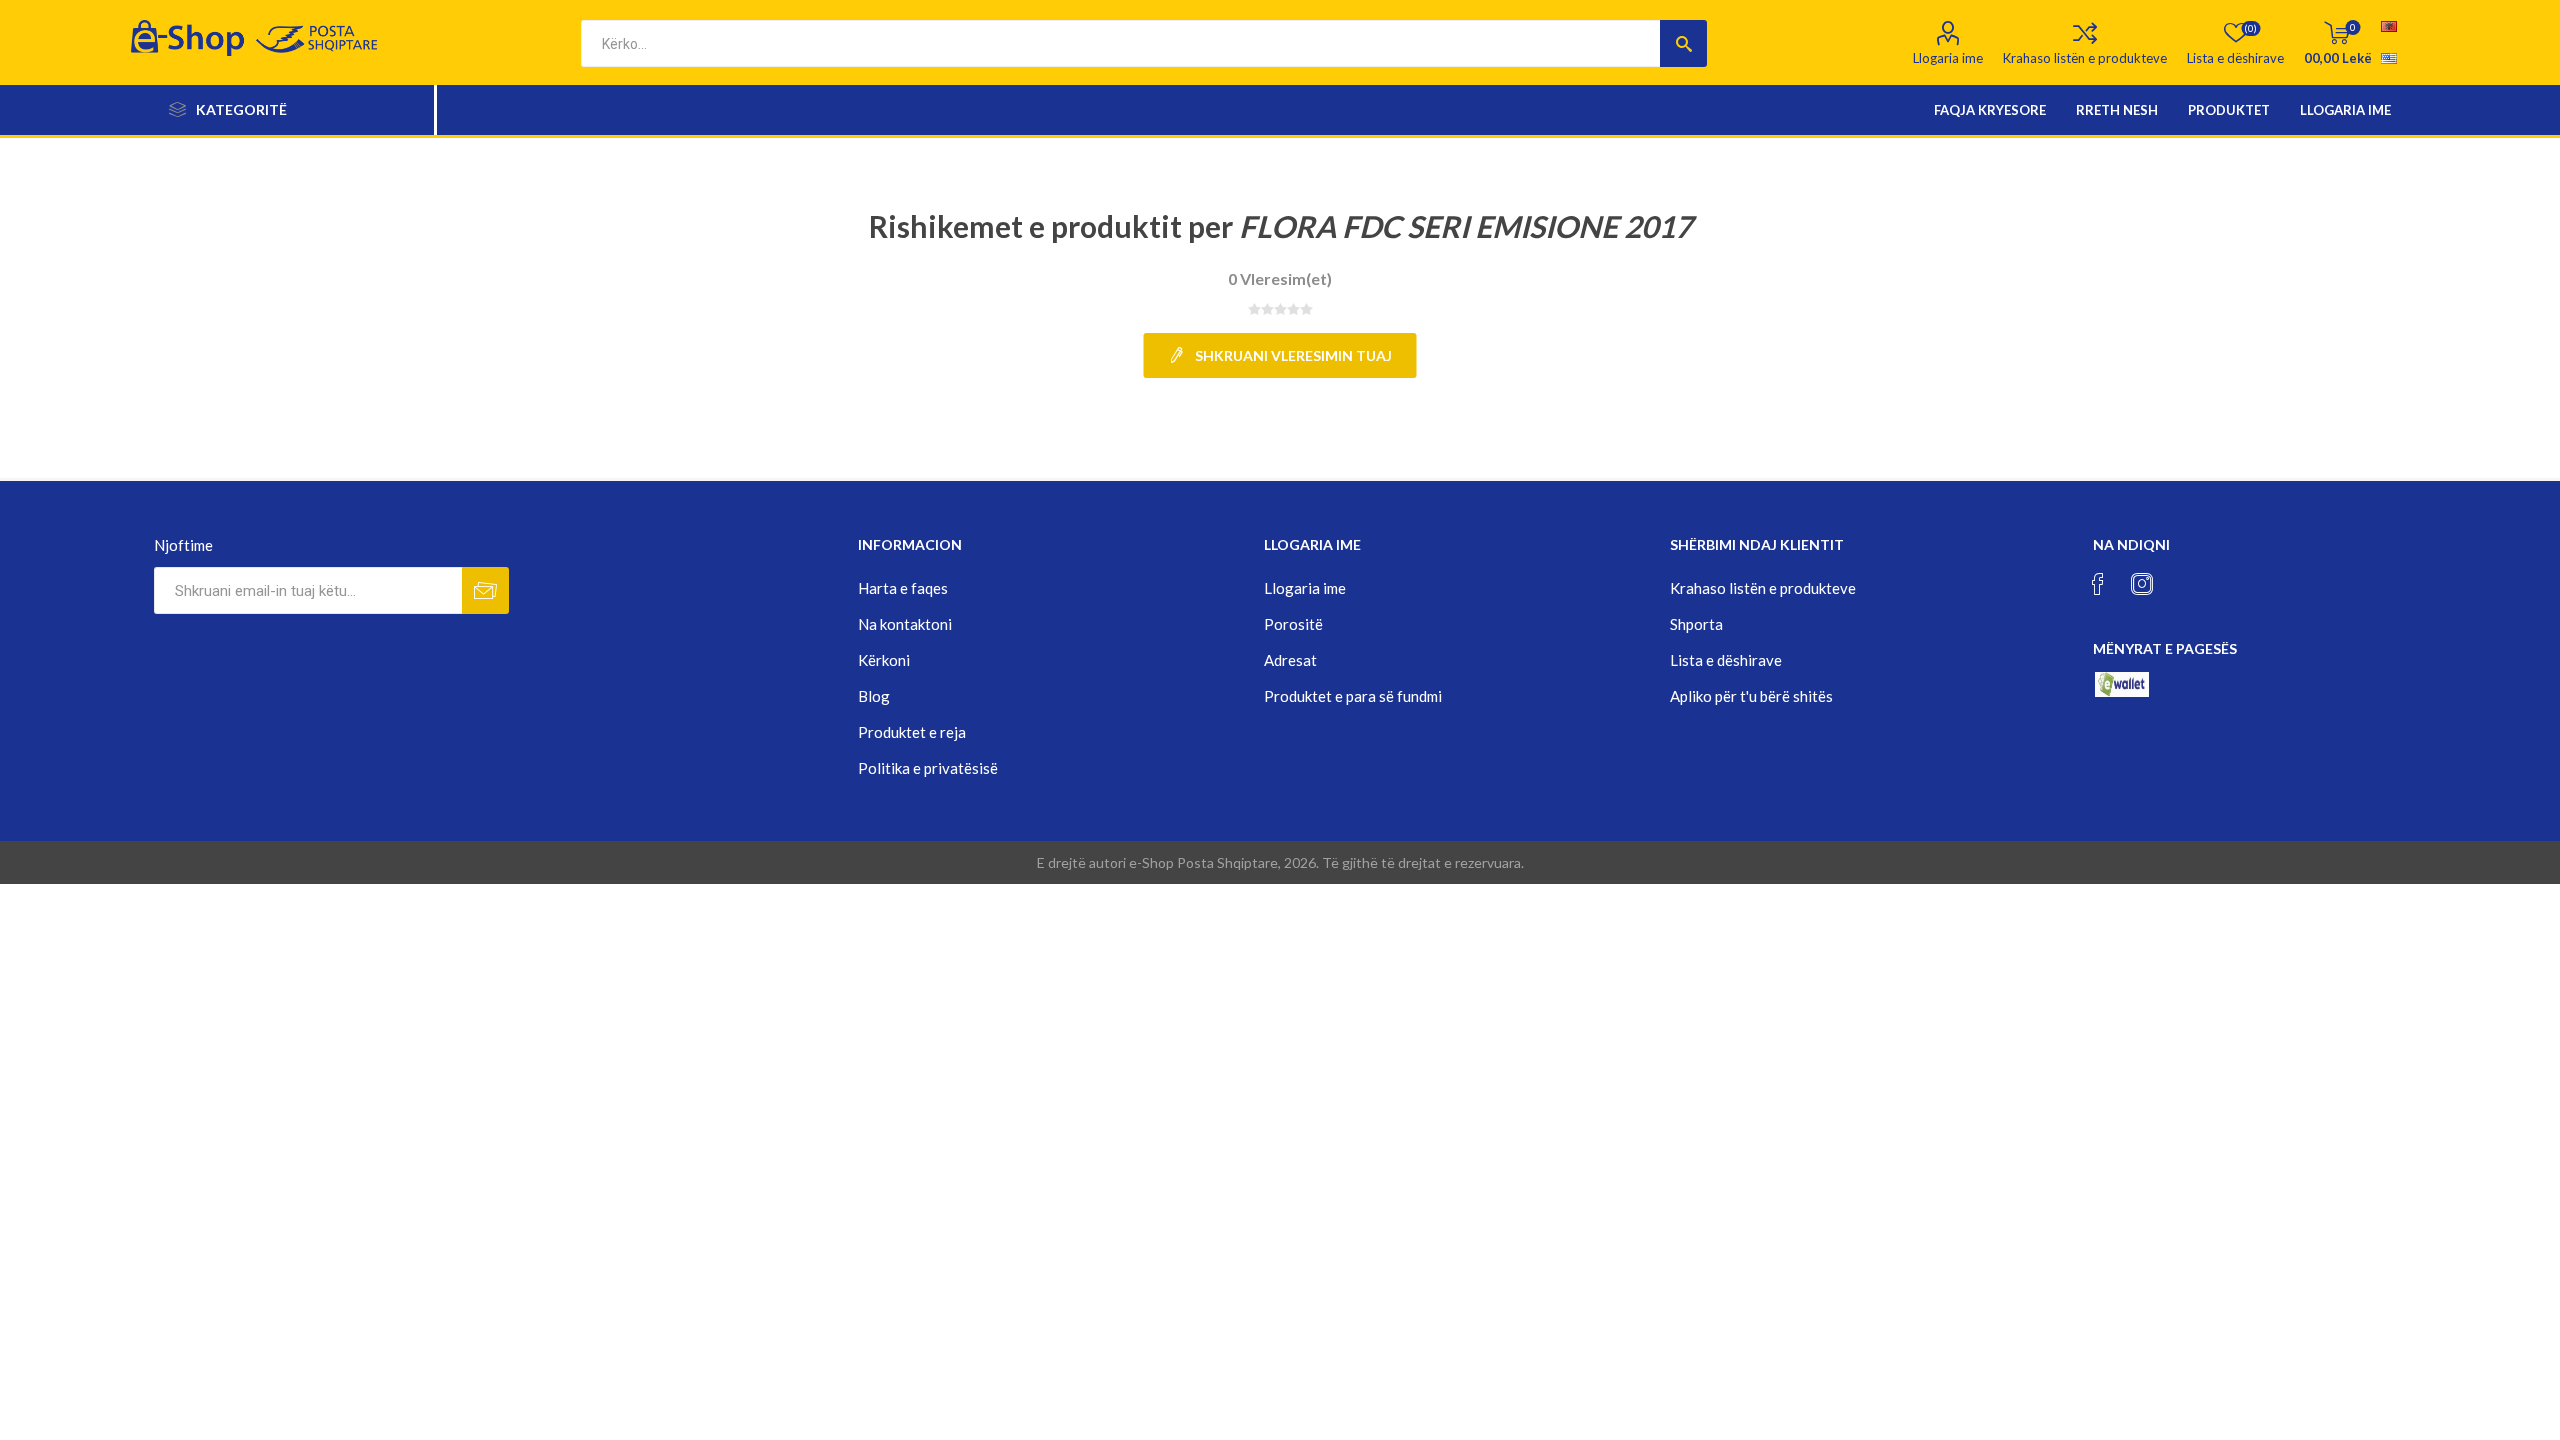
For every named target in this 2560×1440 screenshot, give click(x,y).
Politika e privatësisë (928, 768)
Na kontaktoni (905, 624)
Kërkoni (884, 660)
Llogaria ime (1948, 58)
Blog (874, 696)
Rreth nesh (2117, 110)
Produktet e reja (912, 732)
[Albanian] (2389, 26)
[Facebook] (2098, 584)
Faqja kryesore (1990, 110)
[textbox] (1120, 43)
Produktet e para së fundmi (1353, 696)
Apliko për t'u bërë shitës (1751, 696)
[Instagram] (2142, 584)
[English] (2389, 58)
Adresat (1290, 660)
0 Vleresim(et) (1280, 278)
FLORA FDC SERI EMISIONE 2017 (1465, 226)
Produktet (2229, 110)
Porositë (1293, 624)
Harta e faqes (903, 588)
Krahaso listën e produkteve (2085, 58)
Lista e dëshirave (1726, 660)
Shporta (1696, 624)
